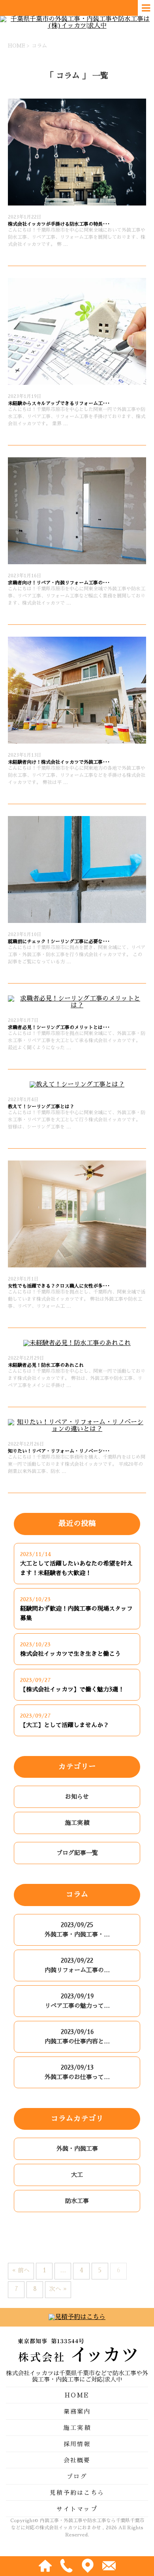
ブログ (77, 2476)
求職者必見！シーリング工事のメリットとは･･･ (59, 1027)
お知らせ (77, 1797)
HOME (77, 2395)
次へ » (58, 2289)
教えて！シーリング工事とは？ (41, 1107)
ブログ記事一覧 (77, 1853)
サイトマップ (77, 2509)
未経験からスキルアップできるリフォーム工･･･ (59, 403)
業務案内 (77, 2411)
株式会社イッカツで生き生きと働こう (70, 1654)
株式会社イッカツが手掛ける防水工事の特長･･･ (59, 224)
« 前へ (21, 2270)
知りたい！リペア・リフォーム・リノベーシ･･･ (59, 1451)
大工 (77, 2175)
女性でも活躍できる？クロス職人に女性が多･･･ (59, 1286)
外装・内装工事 (77, 2149)
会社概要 (77, 2460)
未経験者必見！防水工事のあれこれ (46, 1365)
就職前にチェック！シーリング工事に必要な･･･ (59, 942)
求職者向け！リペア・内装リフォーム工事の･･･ (59, 583)
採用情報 (77, 2444)
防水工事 (77, 2201)
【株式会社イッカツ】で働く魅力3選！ (72, 1689)
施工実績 (77, 1823)
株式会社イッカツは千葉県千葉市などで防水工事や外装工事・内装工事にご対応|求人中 (77, 2376)
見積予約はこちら (77, 2493)
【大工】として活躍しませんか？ (65, 1725)
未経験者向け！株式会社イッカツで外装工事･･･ (59, 762)
